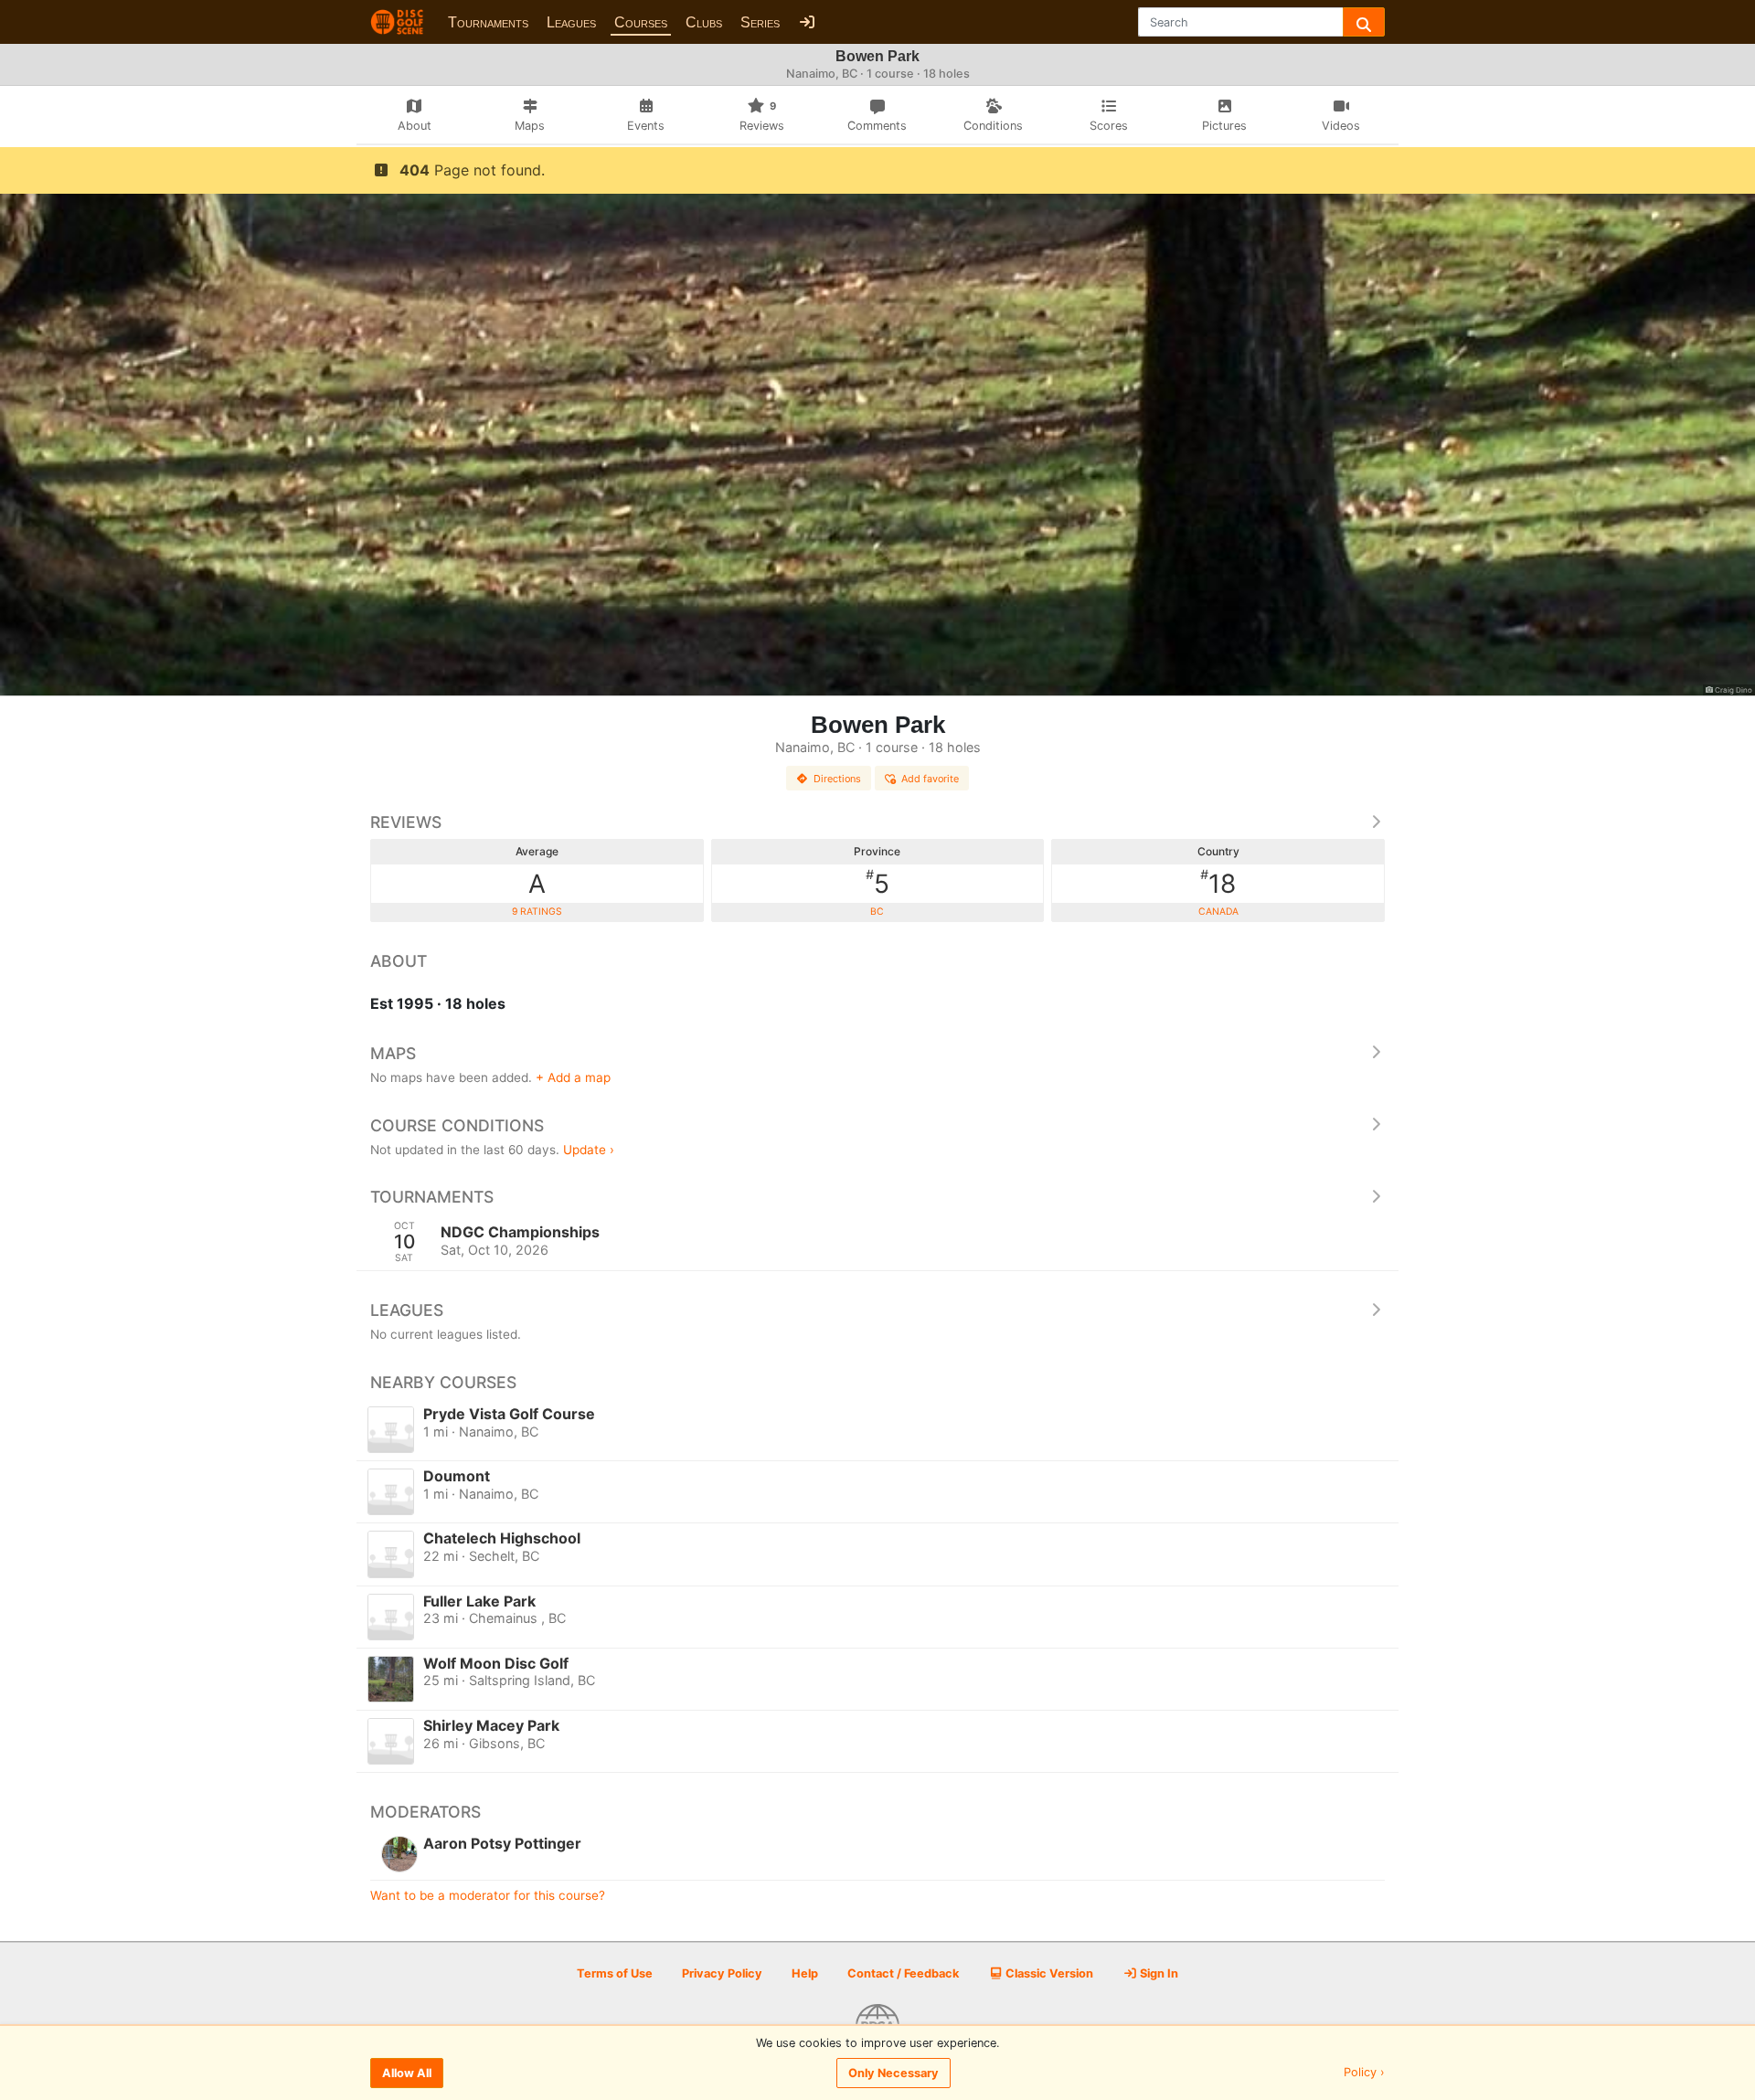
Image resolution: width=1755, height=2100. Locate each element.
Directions (837, 779)
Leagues (571, 22)
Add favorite (930, 779)
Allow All (407, 2073)
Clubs (704, 22)
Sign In (1158, 1973)
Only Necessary (893, 2073)
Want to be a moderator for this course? (488, 1895)
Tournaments (488, 22)
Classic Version (1048, 1973)
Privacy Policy (722, 1973)
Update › (589, 1150)
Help (805, 1973)
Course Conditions (457, 1125)
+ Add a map (573, 1077)
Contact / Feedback (903, 1973)
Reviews (406, 822)
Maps (393, 1053)
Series (760, 22)
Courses (641, 22)
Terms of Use (615, 1973)
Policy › (1364, 2073)
